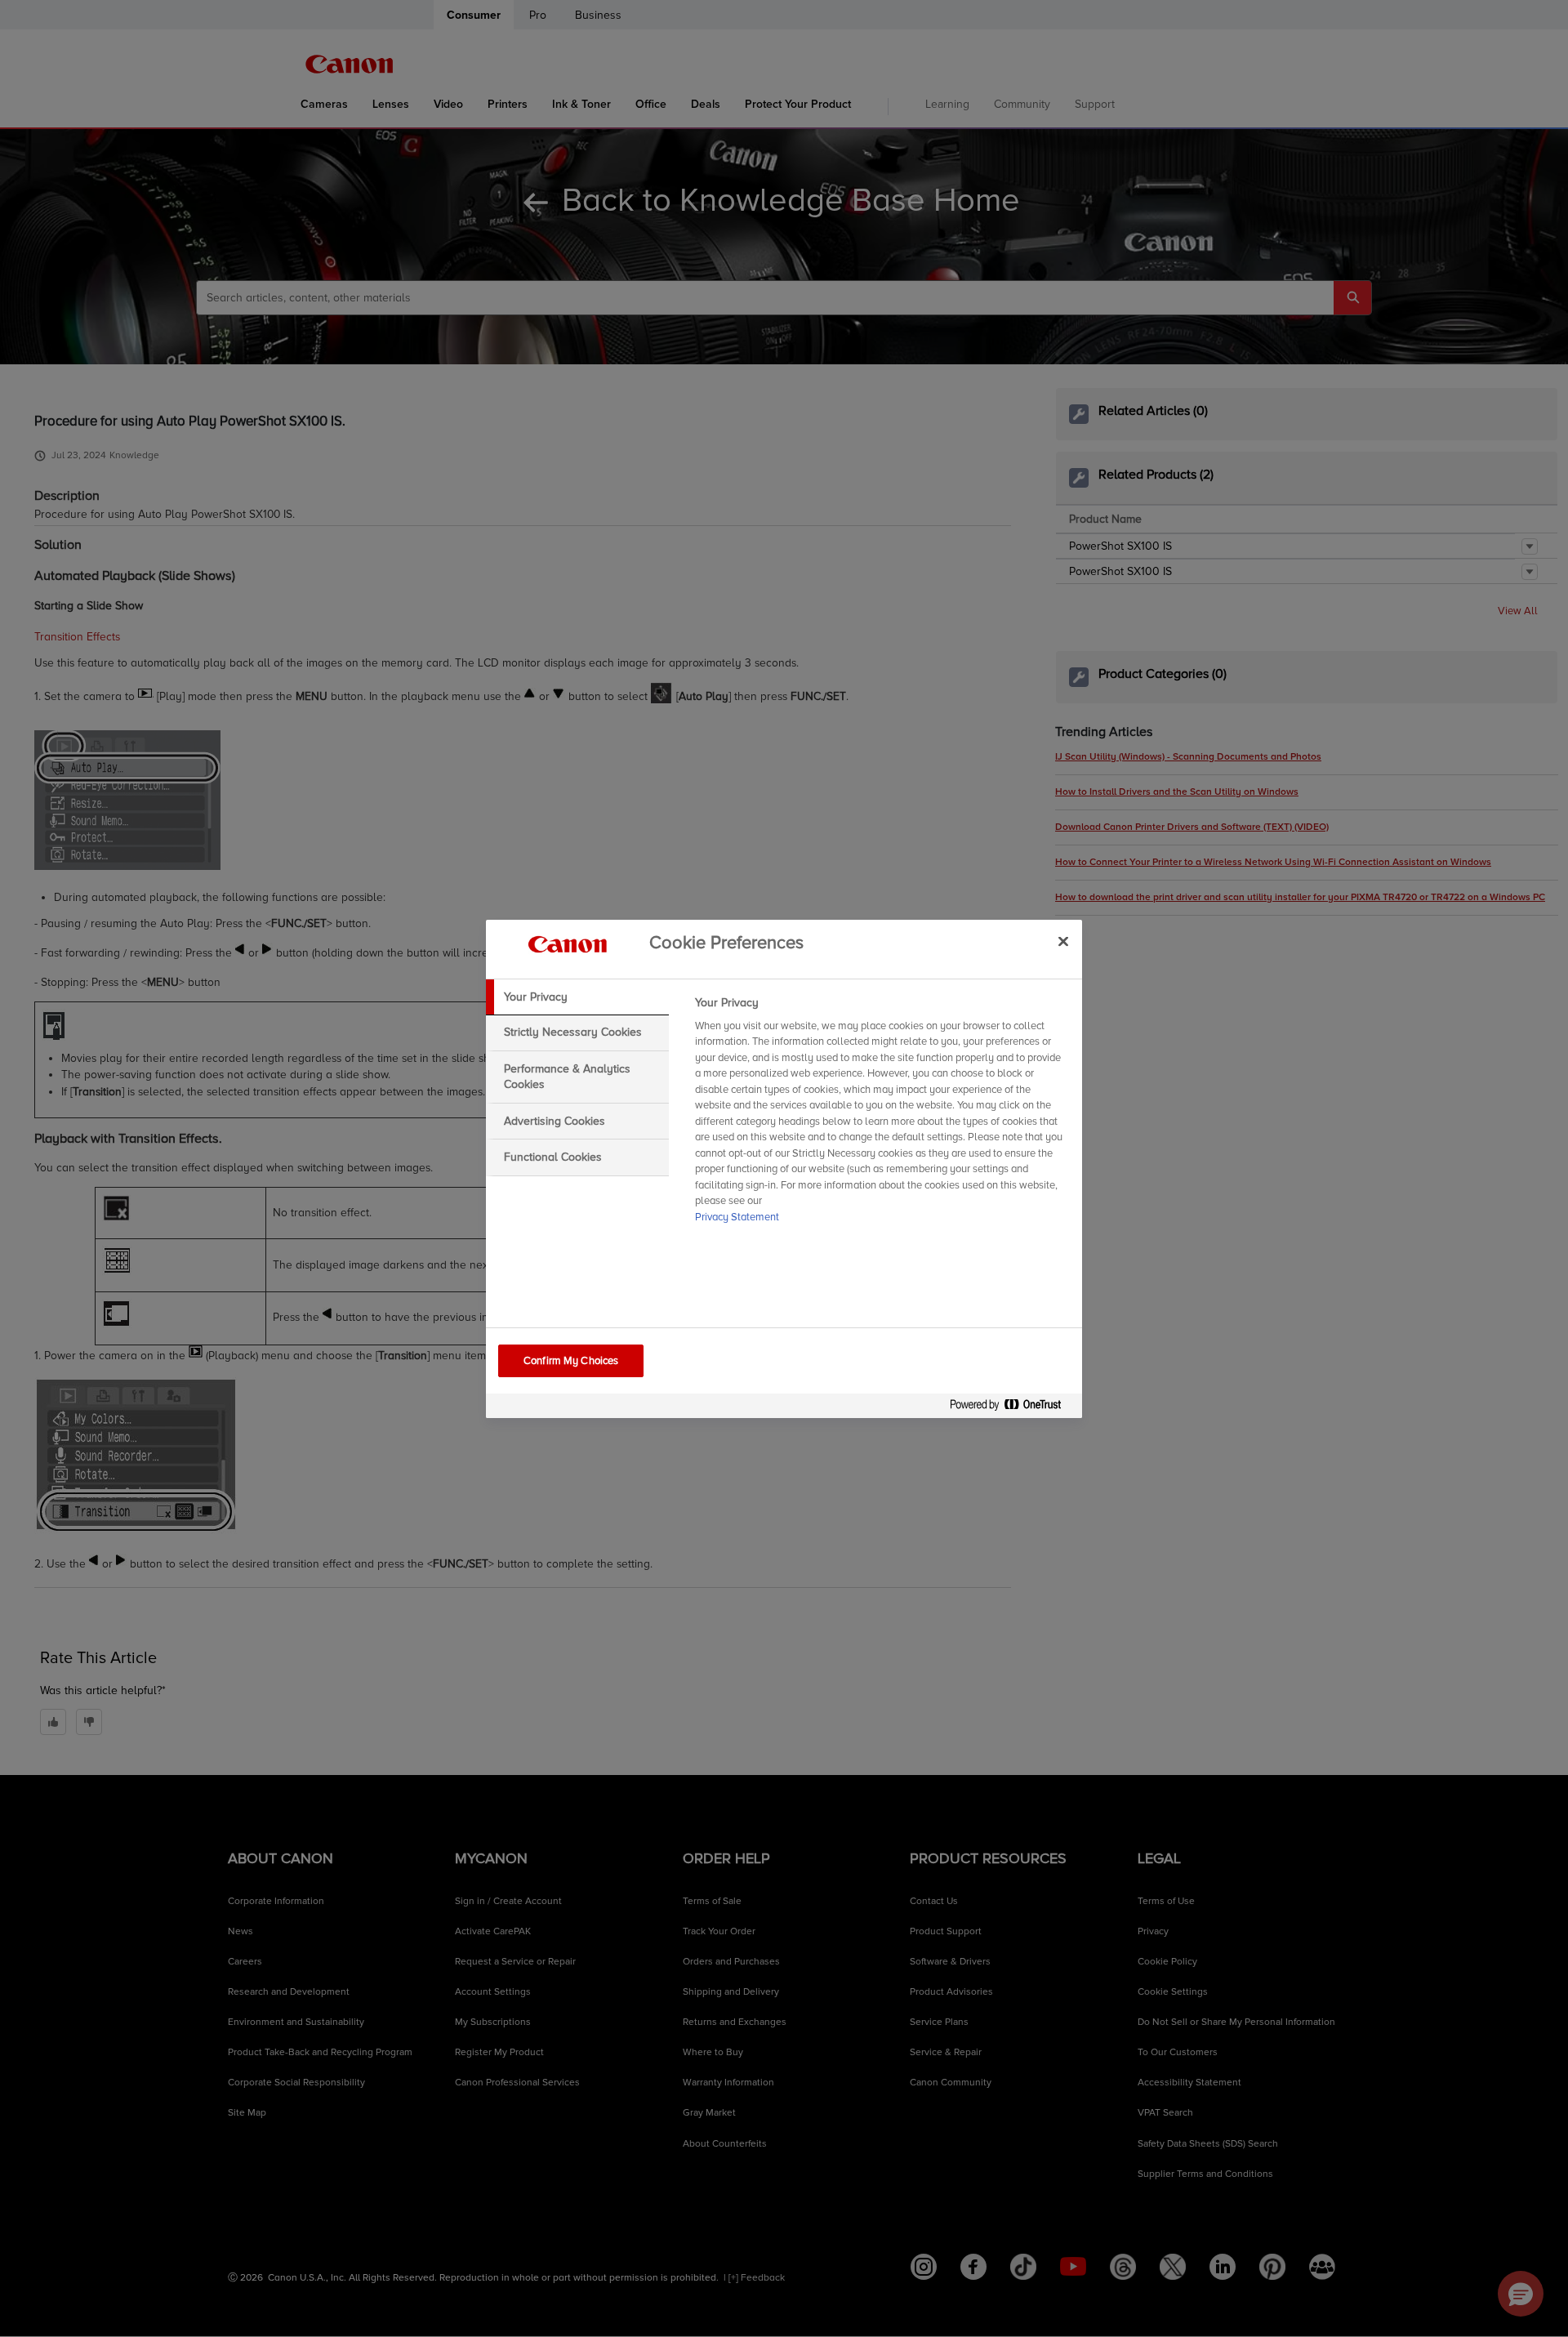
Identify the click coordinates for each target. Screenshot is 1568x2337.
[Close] (1063, 942)
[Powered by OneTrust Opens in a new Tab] (1012, 1408)
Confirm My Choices (571, 1361)
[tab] (577, 997)
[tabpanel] (882, 1115)
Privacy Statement (737, 1217)
